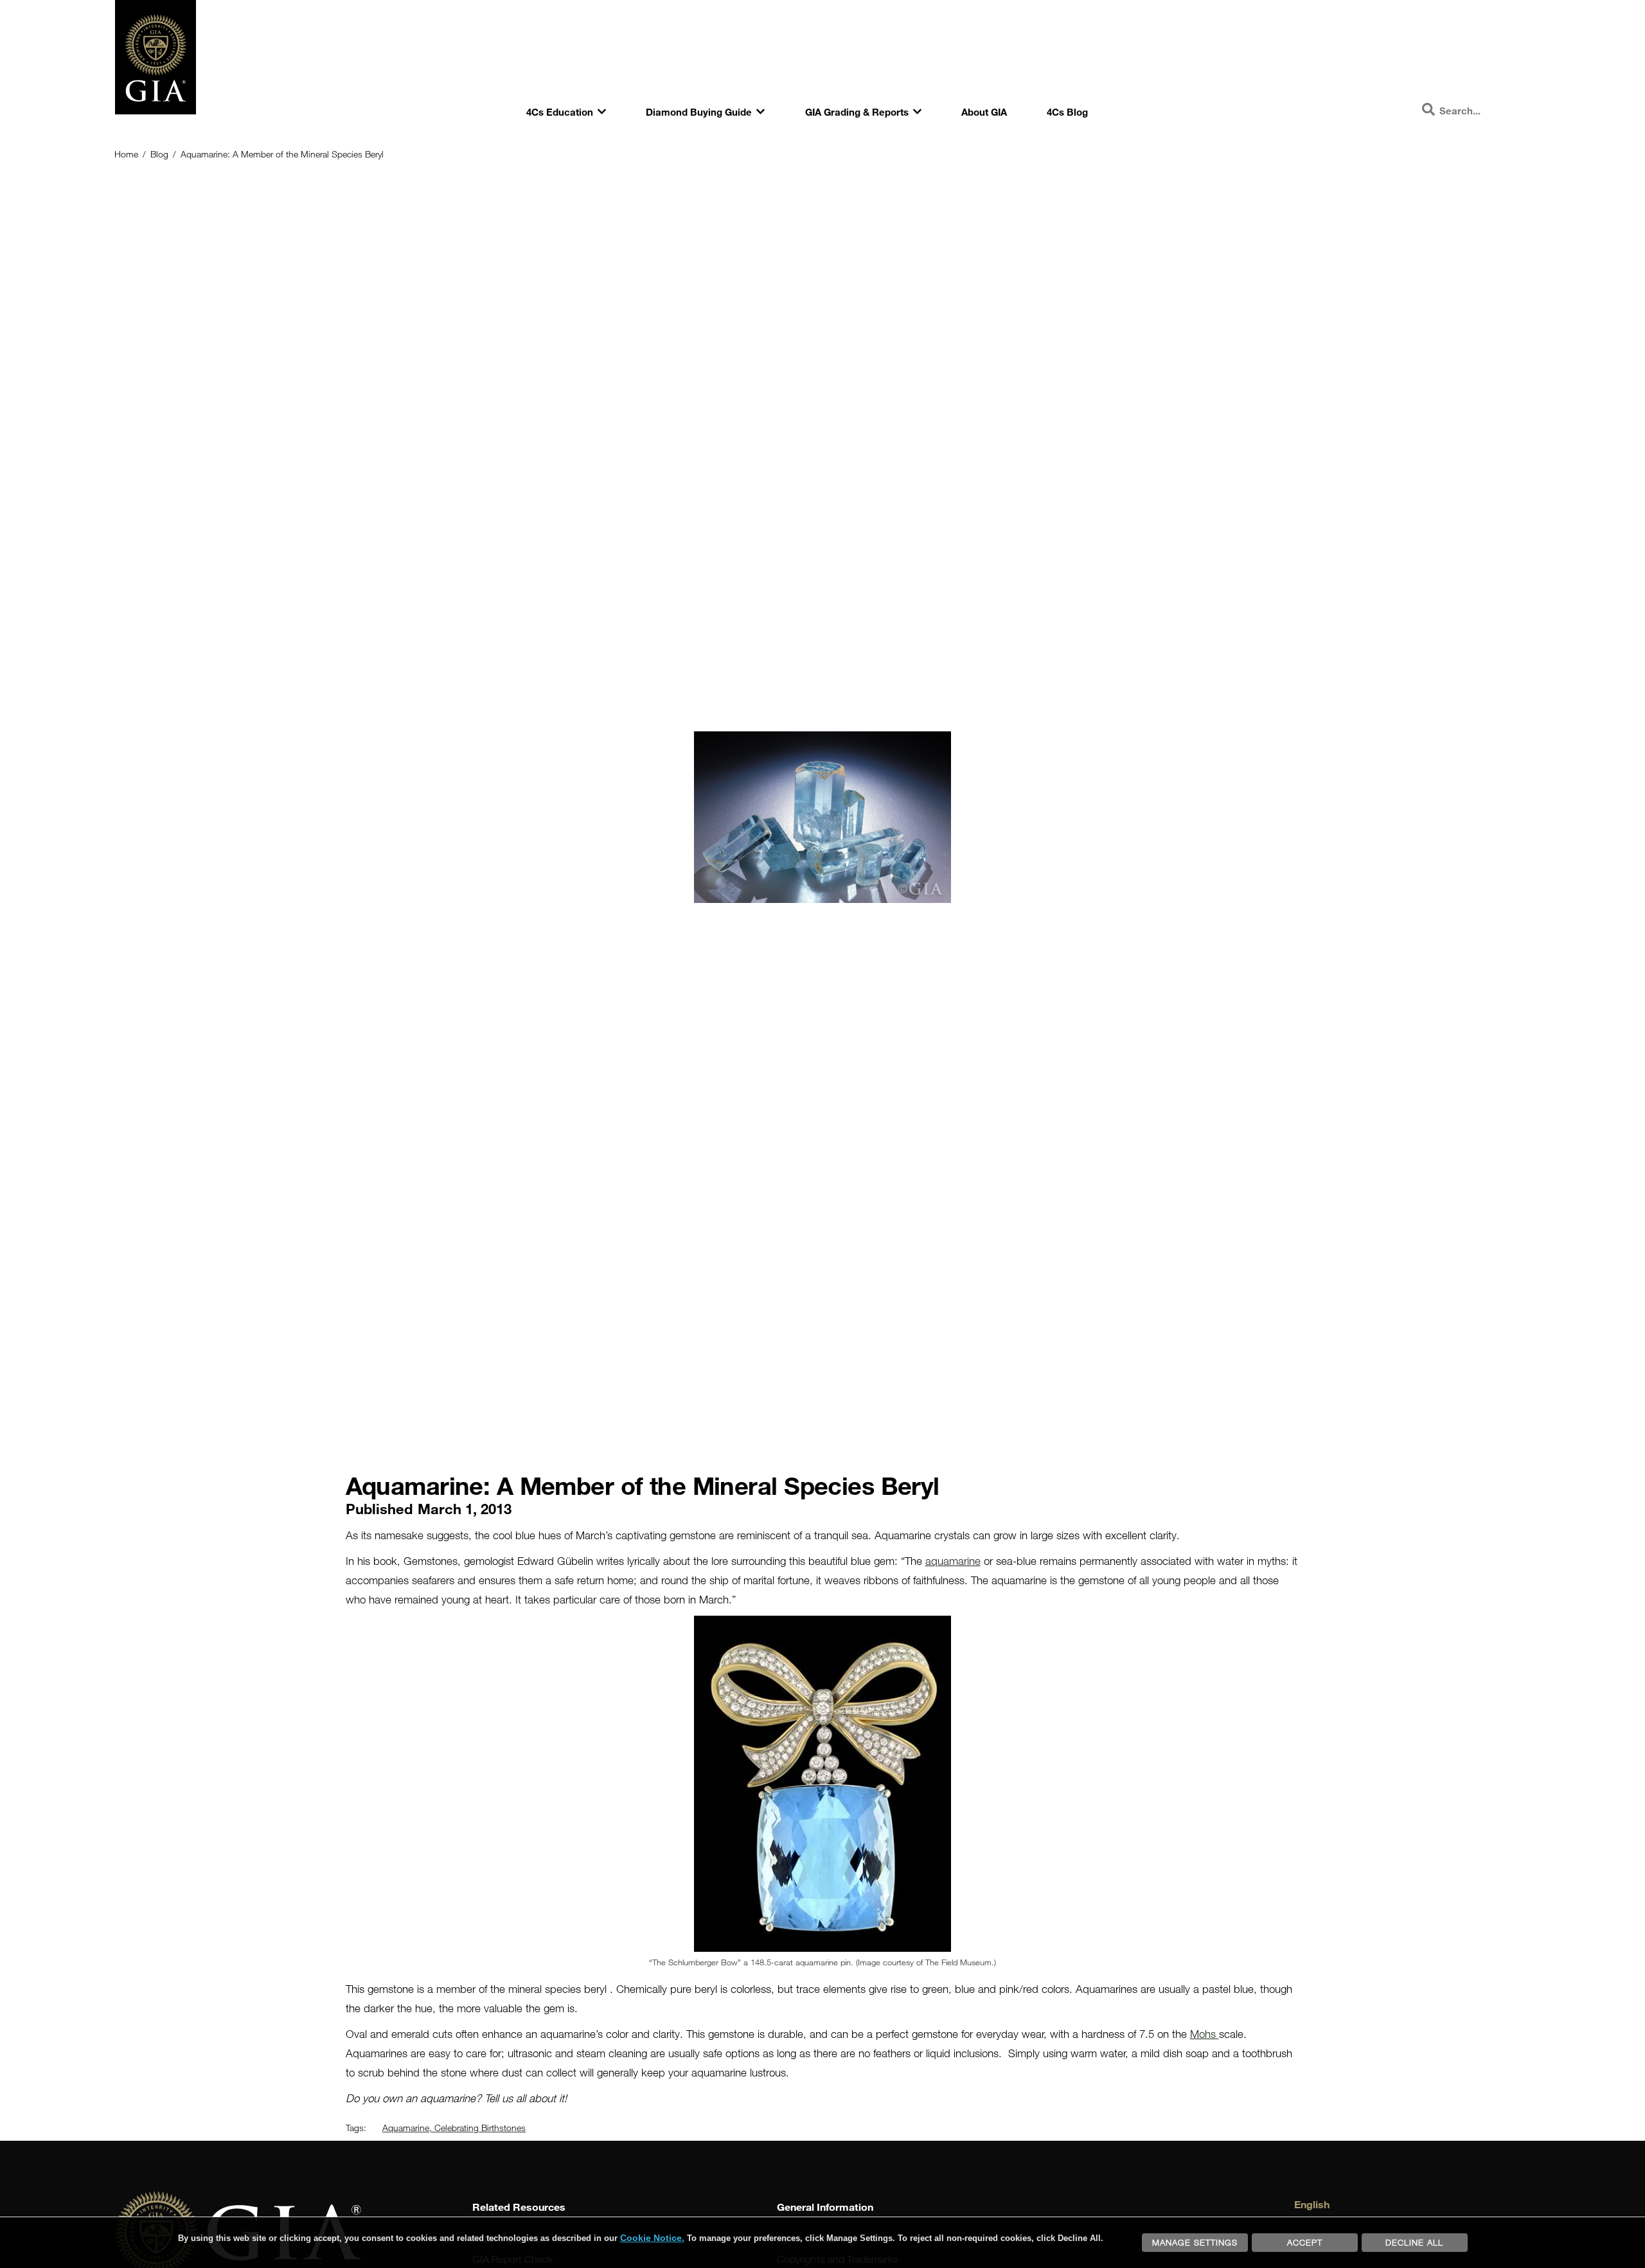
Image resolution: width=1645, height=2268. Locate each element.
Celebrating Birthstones (480, 2128)
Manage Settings (1195, 2242)
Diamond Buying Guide (699, 112)
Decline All (1414, 2242)
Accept (1305, 2242)
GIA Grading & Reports (857, 112)
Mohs (1205, 2034)
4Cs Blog (1067, 112)
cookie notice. (652, 2238)
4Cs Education (560, 112)
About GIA (984, 112)
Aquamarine (406, 2128)
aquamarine (953, 1561)
